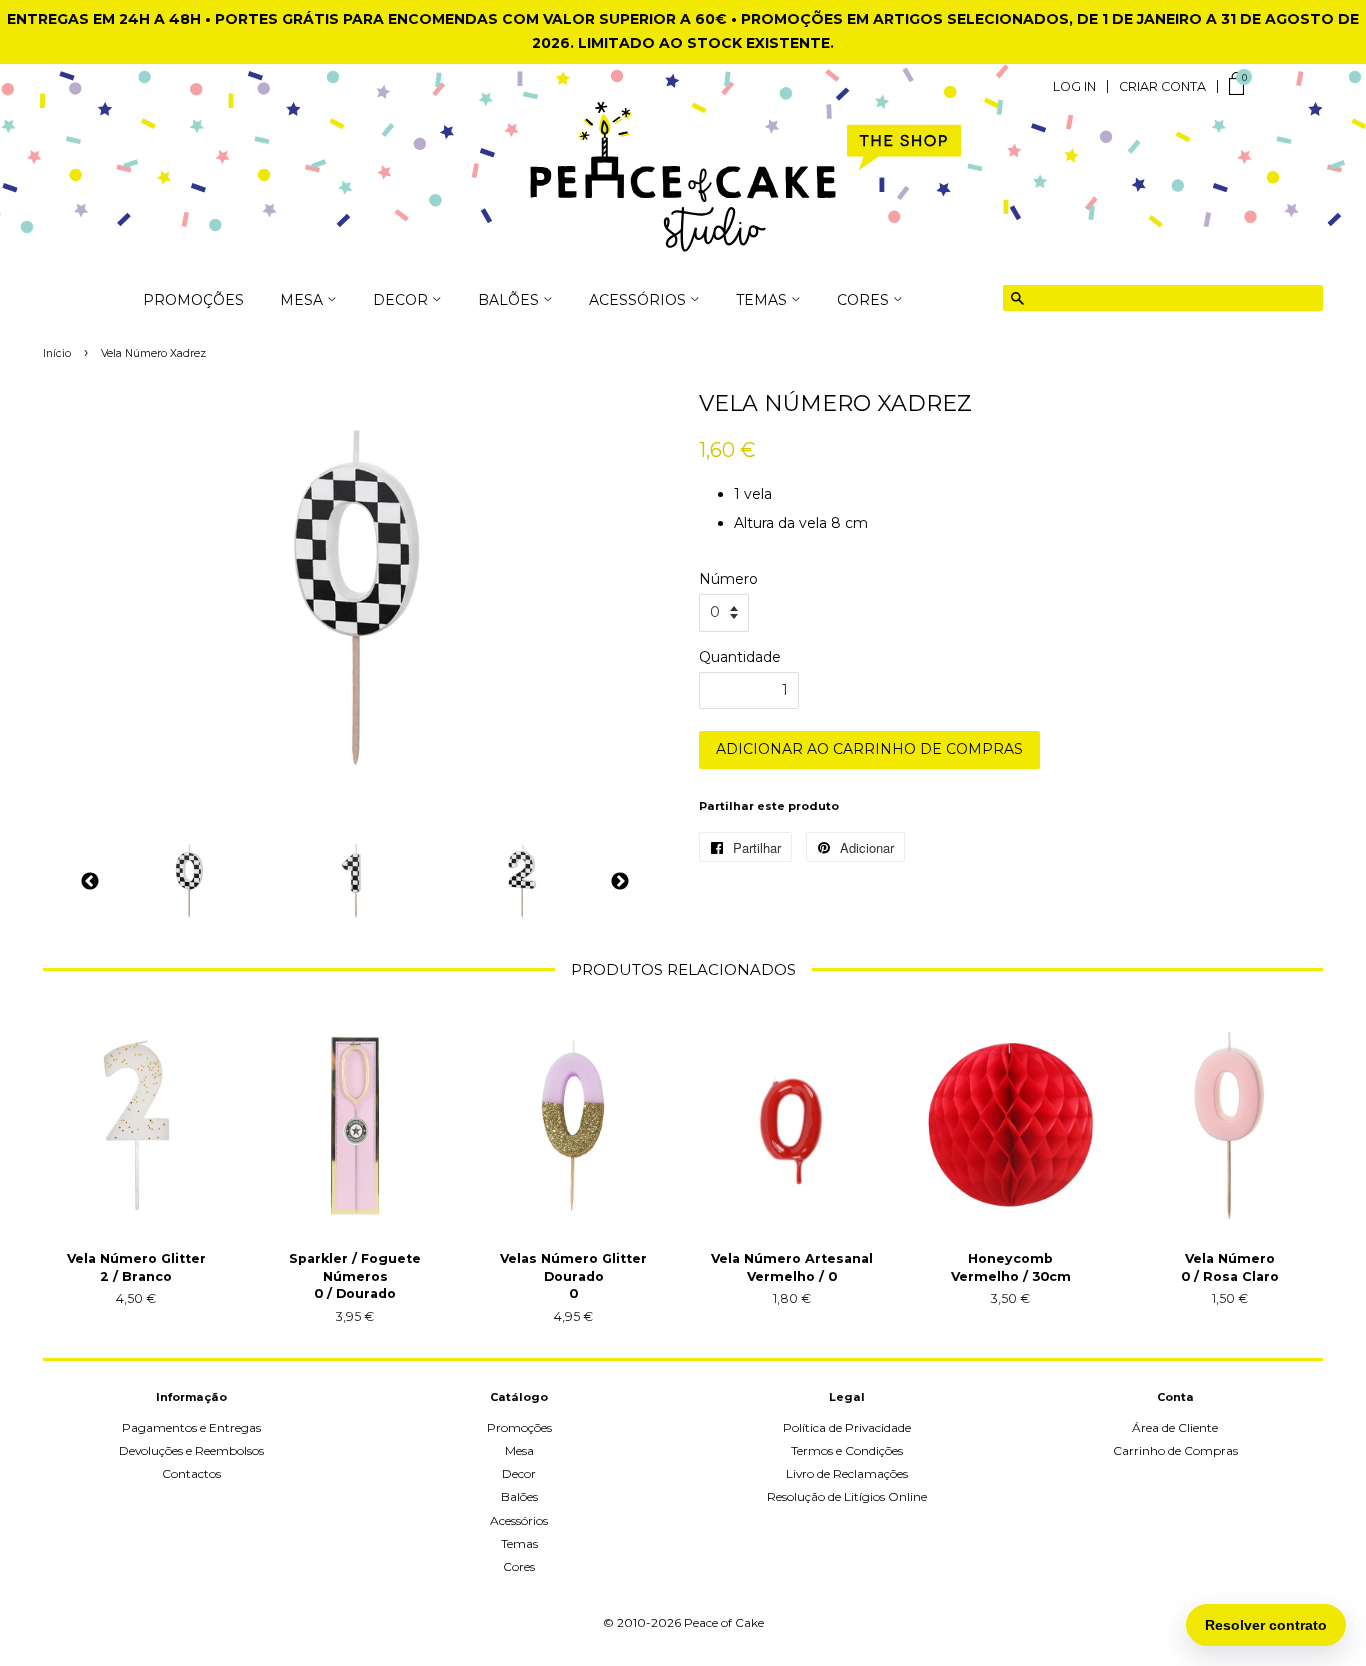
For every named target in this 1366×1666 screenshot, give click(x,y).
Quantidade (740, 657)
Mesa (519, 1450)
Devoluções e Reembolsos (191, 1450)
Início (57, 353)
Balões (519, 1496)
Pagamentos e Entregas (191, 1427)
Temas (519, 1543)
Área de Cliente (1175, 1427)
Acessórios (519, 1520)
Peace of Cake (724, 1622)
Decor (519, 1473)
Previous (90, 881)
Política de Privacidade (847, 1427)
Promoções (193, 301)
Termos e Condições (847, 1450)
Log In (1074, 87)
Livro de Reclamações (847, 1473)
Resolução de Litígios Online (847, 1496)
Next (620, 881)
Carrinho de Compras (1175, 1450)
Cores (519, 1566)
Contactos (191, 1473)
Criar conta (1162, 87)
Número (728, 579)
